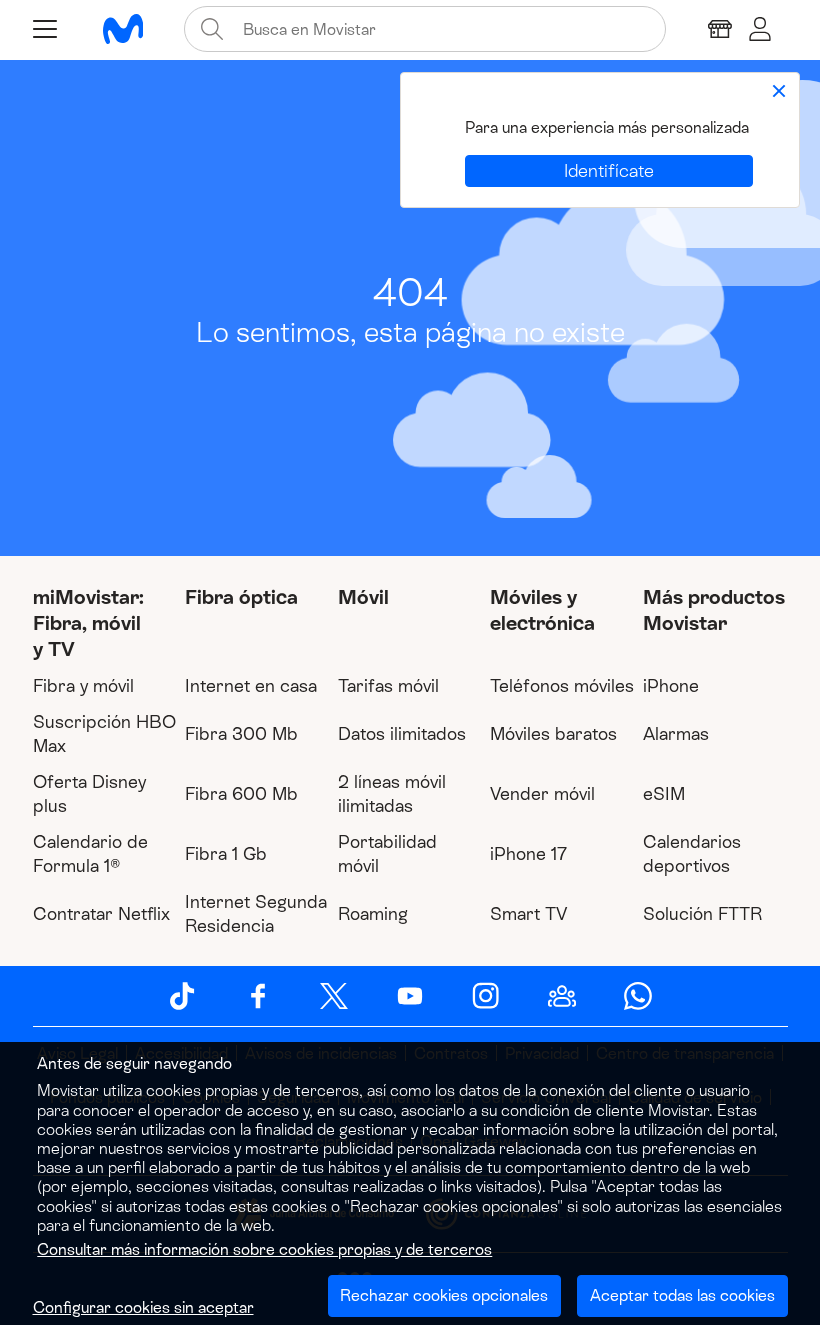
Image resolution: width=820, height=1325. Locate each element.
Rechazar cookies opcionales (444, 1295)
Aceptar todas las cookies (682, 1295)
